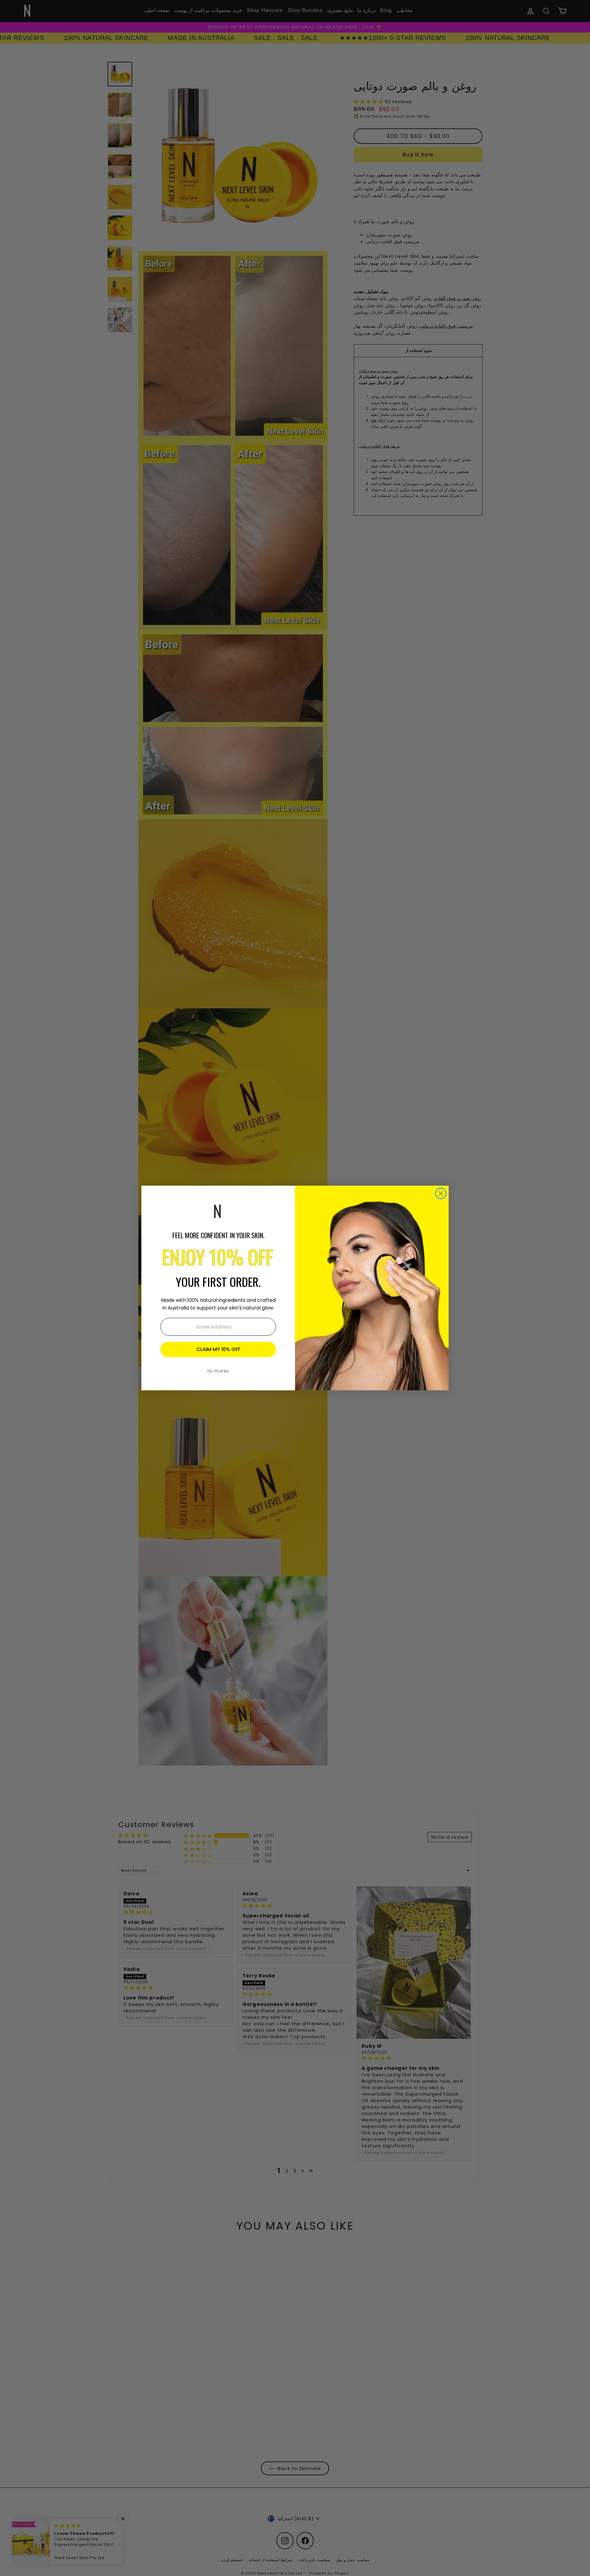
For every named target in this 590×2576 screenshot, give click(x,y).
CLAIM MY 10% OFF (218, 1349)
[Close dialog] (441, 1193)
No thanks (218, 1371)
